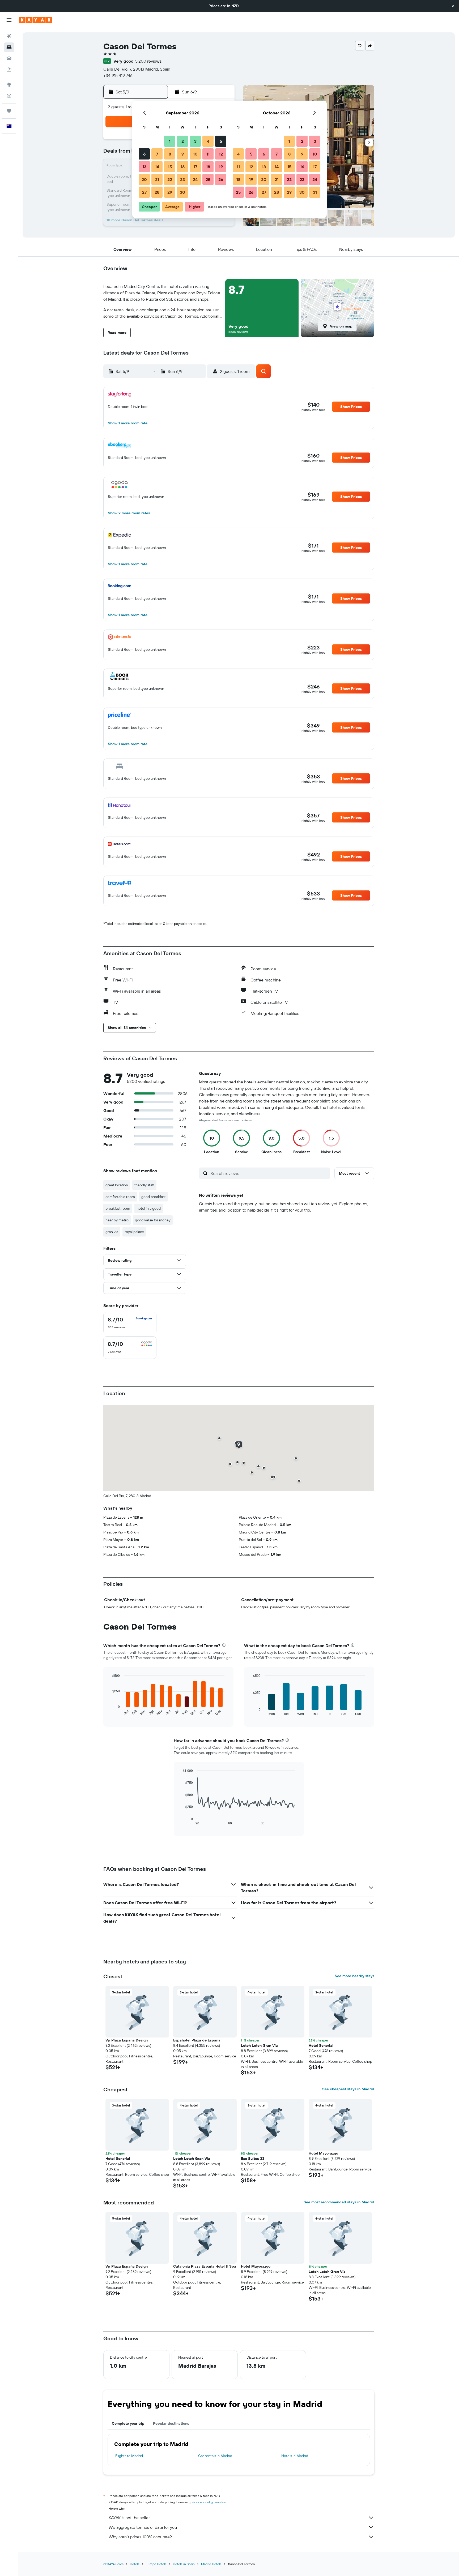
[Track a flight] (9, 96)
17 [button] (195, 167)
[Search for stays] (9, 47)
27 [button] (144, 192)
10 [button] (195, 154)
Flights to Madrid (129, 2456)
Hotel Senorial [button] (321, 2045)
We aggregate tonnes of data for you (143, 2527)
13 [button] (144, 167)
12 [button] (221, 154)
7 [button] (157, 154)
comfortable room (120, 1197)
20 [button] (144, 179)
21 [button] (157, 179)
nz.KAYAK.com (113, 2564)
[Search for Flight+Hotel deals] (9, 70)
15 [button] (170, 167)
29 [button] (170, 192)
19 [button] (221, 167)
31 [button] (315, 192)
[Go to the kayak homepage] (36, 20)
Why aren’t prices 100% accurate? (140, 2537)
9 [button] (183, 154)
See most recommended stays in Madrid (339, 2202)
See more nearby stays (354, 1976)
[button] (453, 6)
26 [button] (221, 179)
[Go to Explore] (9, 85)
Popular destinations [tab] (171, 2423)
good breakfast (154, 1197)
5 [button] (221, 141)
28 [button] (157, 192)
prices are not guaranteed (209, 2502)
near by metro (117, 1220)
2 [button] (183, 141)
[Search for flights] (9, 36)
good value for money (153, 1220)
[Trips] (9, 111)
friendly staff (144, 1185)
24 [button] (195, 179)
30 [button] (182, 192)
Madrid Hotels (211, 2564)
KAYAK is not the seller (129, 2518)
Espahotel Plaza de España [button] (197, 2040)
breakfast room (118, 1208)
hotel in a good (149, 1208)
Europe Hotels (156, 2564)
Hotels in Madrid (295, 2456)
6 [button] (144, 154)
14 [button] (157, 167)
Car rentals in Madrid (215, 2456)
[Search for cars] (9, 58)
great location (117, 1185)
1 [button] (170, 141)
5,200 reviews (148, 61)
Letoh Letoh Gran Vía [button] (259, 2045)
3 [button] (195, 141)
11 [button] (208, 154)
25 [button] (208, 179)
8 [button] (170, 154)
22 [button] (170, 179)
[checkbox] (130, 1323)
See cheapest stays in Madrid (348, 2089)
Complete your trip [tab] (128, 2423)
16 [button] (183, 167)
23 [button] (182, 179)
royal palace (134, 1232)
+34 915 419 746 (118, 75)
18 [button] (208, 167)
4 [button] (208, 141)
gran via (112, 1232)
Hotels (135, 2564)
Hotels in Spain (184, 2564)
